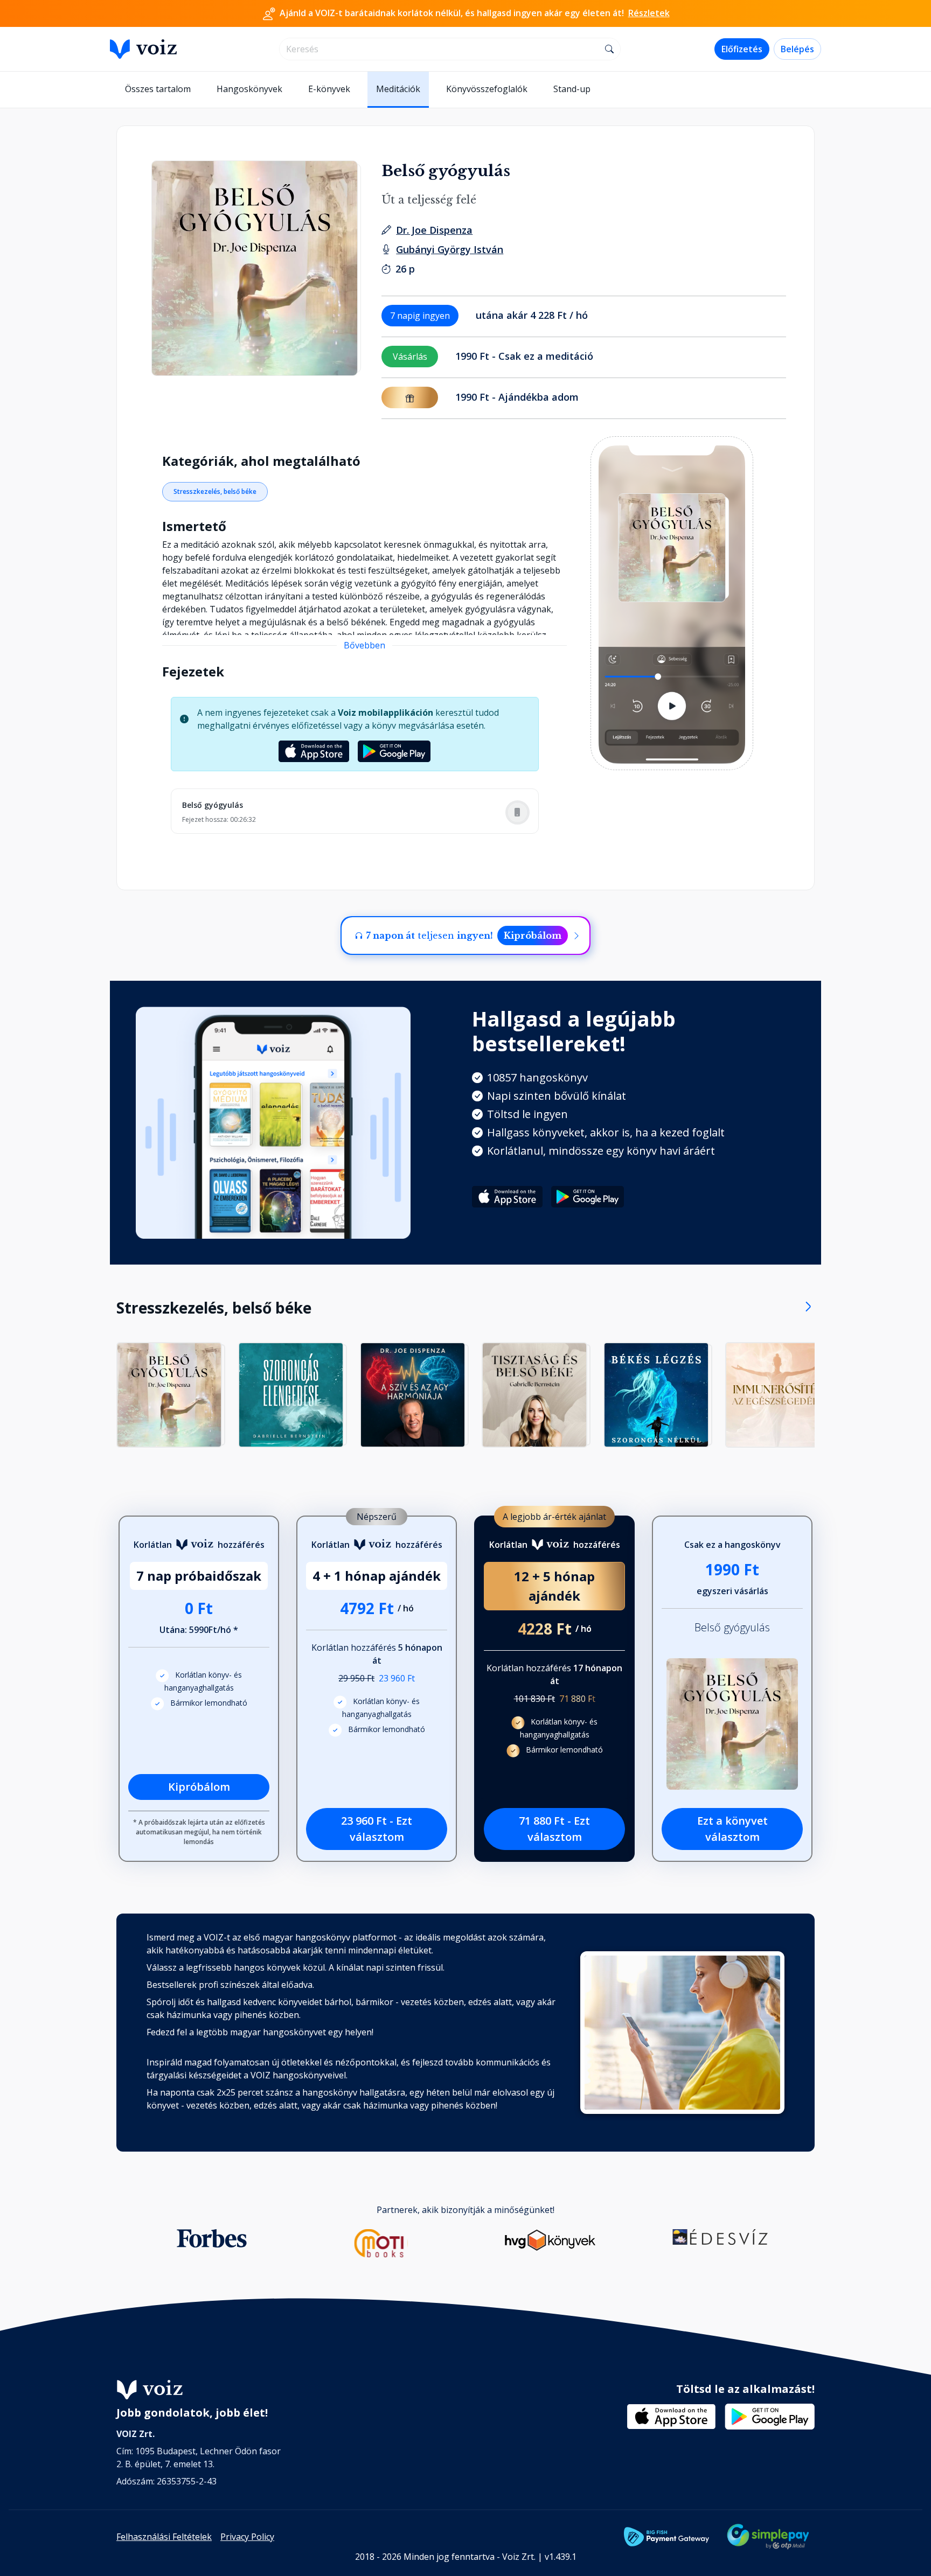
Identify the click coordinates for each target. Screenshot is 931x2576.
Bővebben (364, 645)
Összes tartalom (158, 89)
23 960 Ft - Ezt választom (377, 1829)
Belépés (797, 49)
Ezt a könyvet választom (732, 1829)
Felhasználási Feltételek (164, 2537)
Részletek (649, 13)
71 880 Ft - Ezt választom (554, 1829)
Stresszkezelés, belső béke (215, 491)
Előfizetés (742, 49)
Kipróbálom (533, 936)
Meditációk (398, 89)
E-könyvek (329, 89)
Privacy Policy (247, 2537)
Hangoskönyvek (249, 89)
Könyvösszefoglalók (487, 89)
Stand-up (572, 89)
